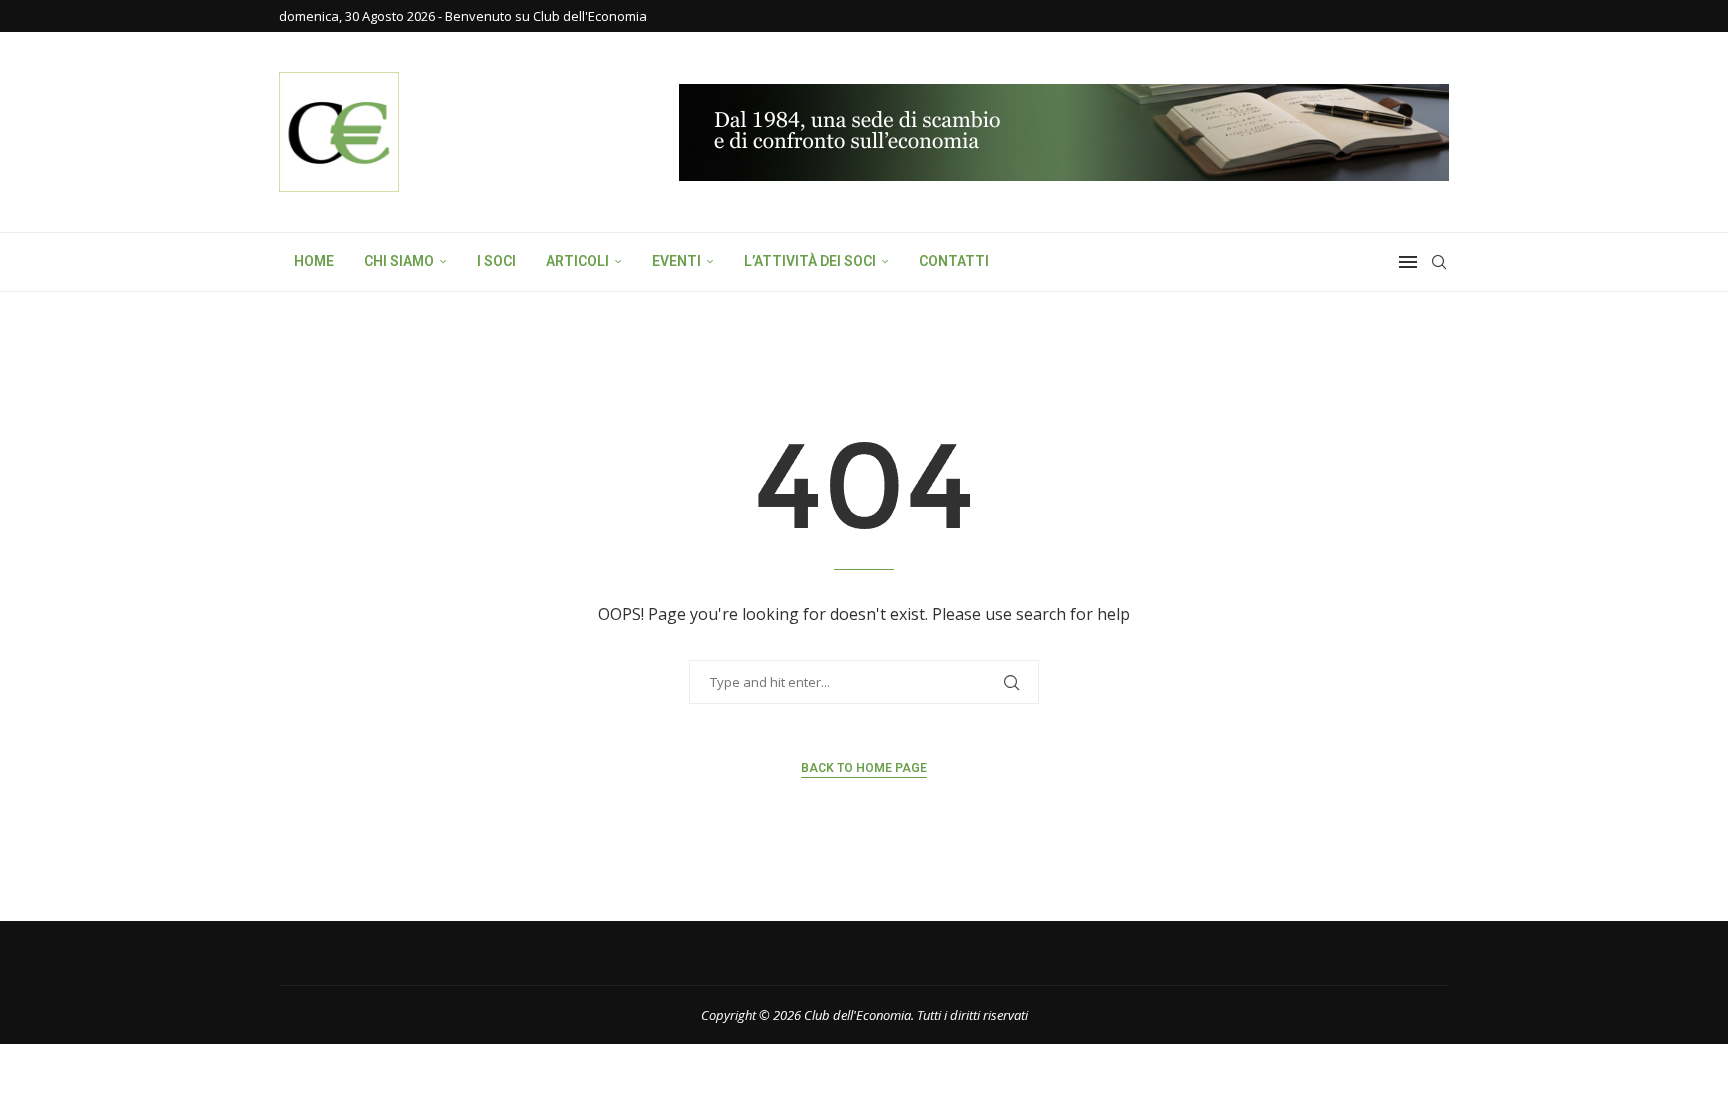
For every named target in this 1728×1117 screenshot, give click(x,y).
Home (314, 261)
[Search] (1439, 262)
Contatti (954, 261)
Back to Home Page (864, 768)
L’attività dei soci (810, 261)
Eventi (676, 261)
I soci (496, 261)
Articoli (577, 261)
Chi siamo (399, 261)
